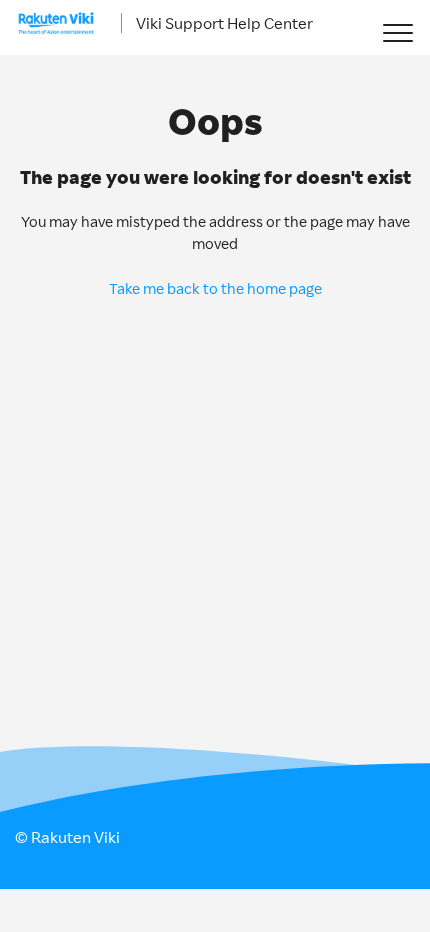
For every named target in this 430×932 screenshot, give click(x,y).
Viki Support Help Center (224, 23)
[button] (397, 32)
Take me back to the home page (215, 288)
